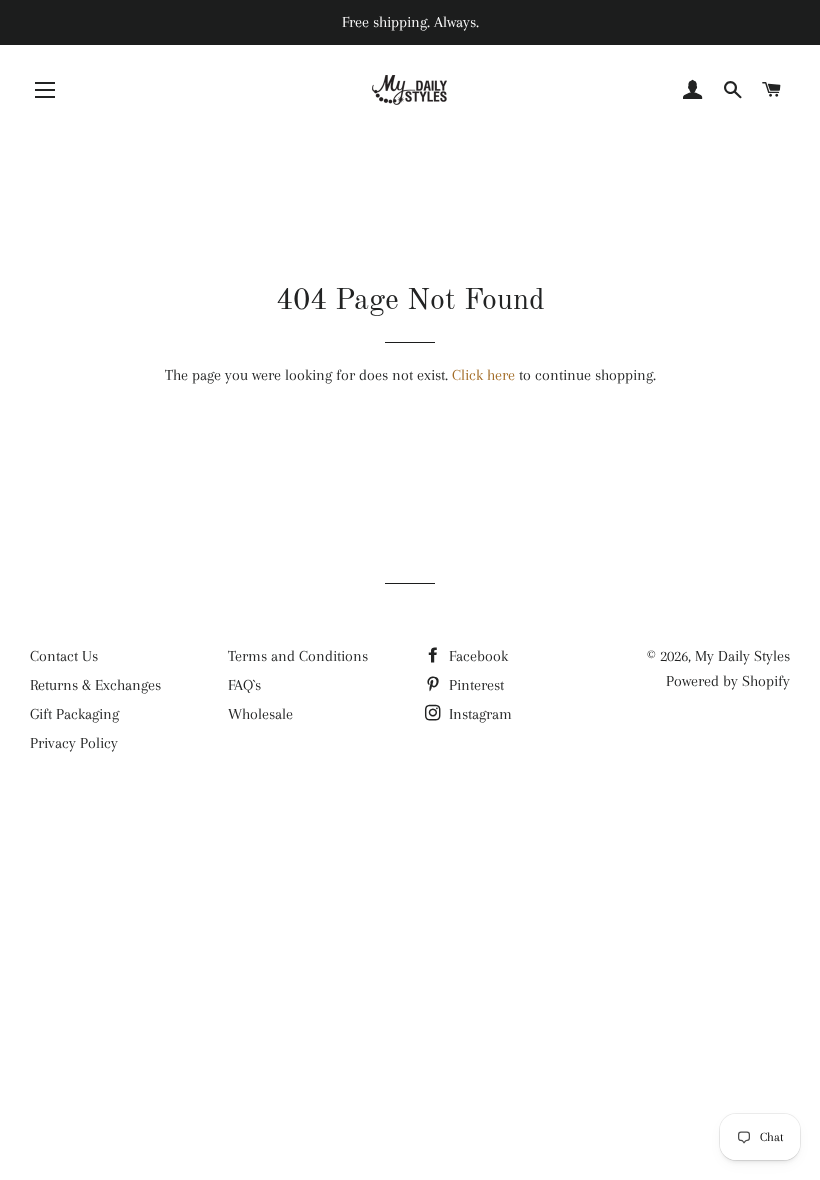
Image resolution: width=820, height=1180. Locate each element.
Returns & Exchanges (95, 685)
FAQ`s (244, 685)
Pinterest (474, 685)
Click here (483, 375)
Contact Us (64, 656)
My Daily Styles (742, 656)
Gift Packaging (74, 714)
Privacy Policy (74, 743)
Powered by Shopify (728, 681)
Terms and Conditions (298, 656)
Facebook (476, 656)
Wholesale (260, 714)
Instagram (478, 714)
